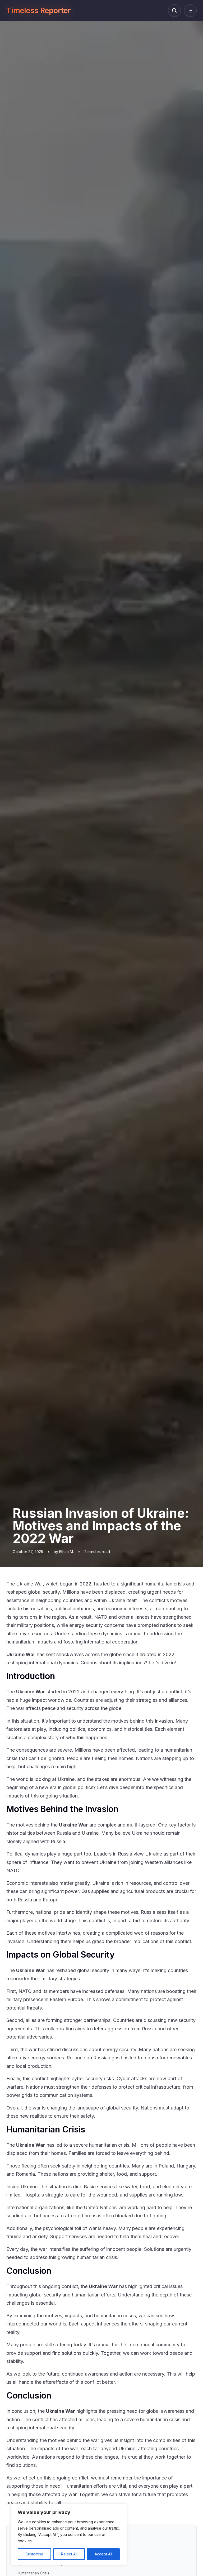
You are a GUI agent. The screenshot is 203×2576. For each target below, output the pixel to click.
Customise (34, 2554)
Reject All (69, 2554)
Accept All (103, 2554)
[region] (69, 2535)
